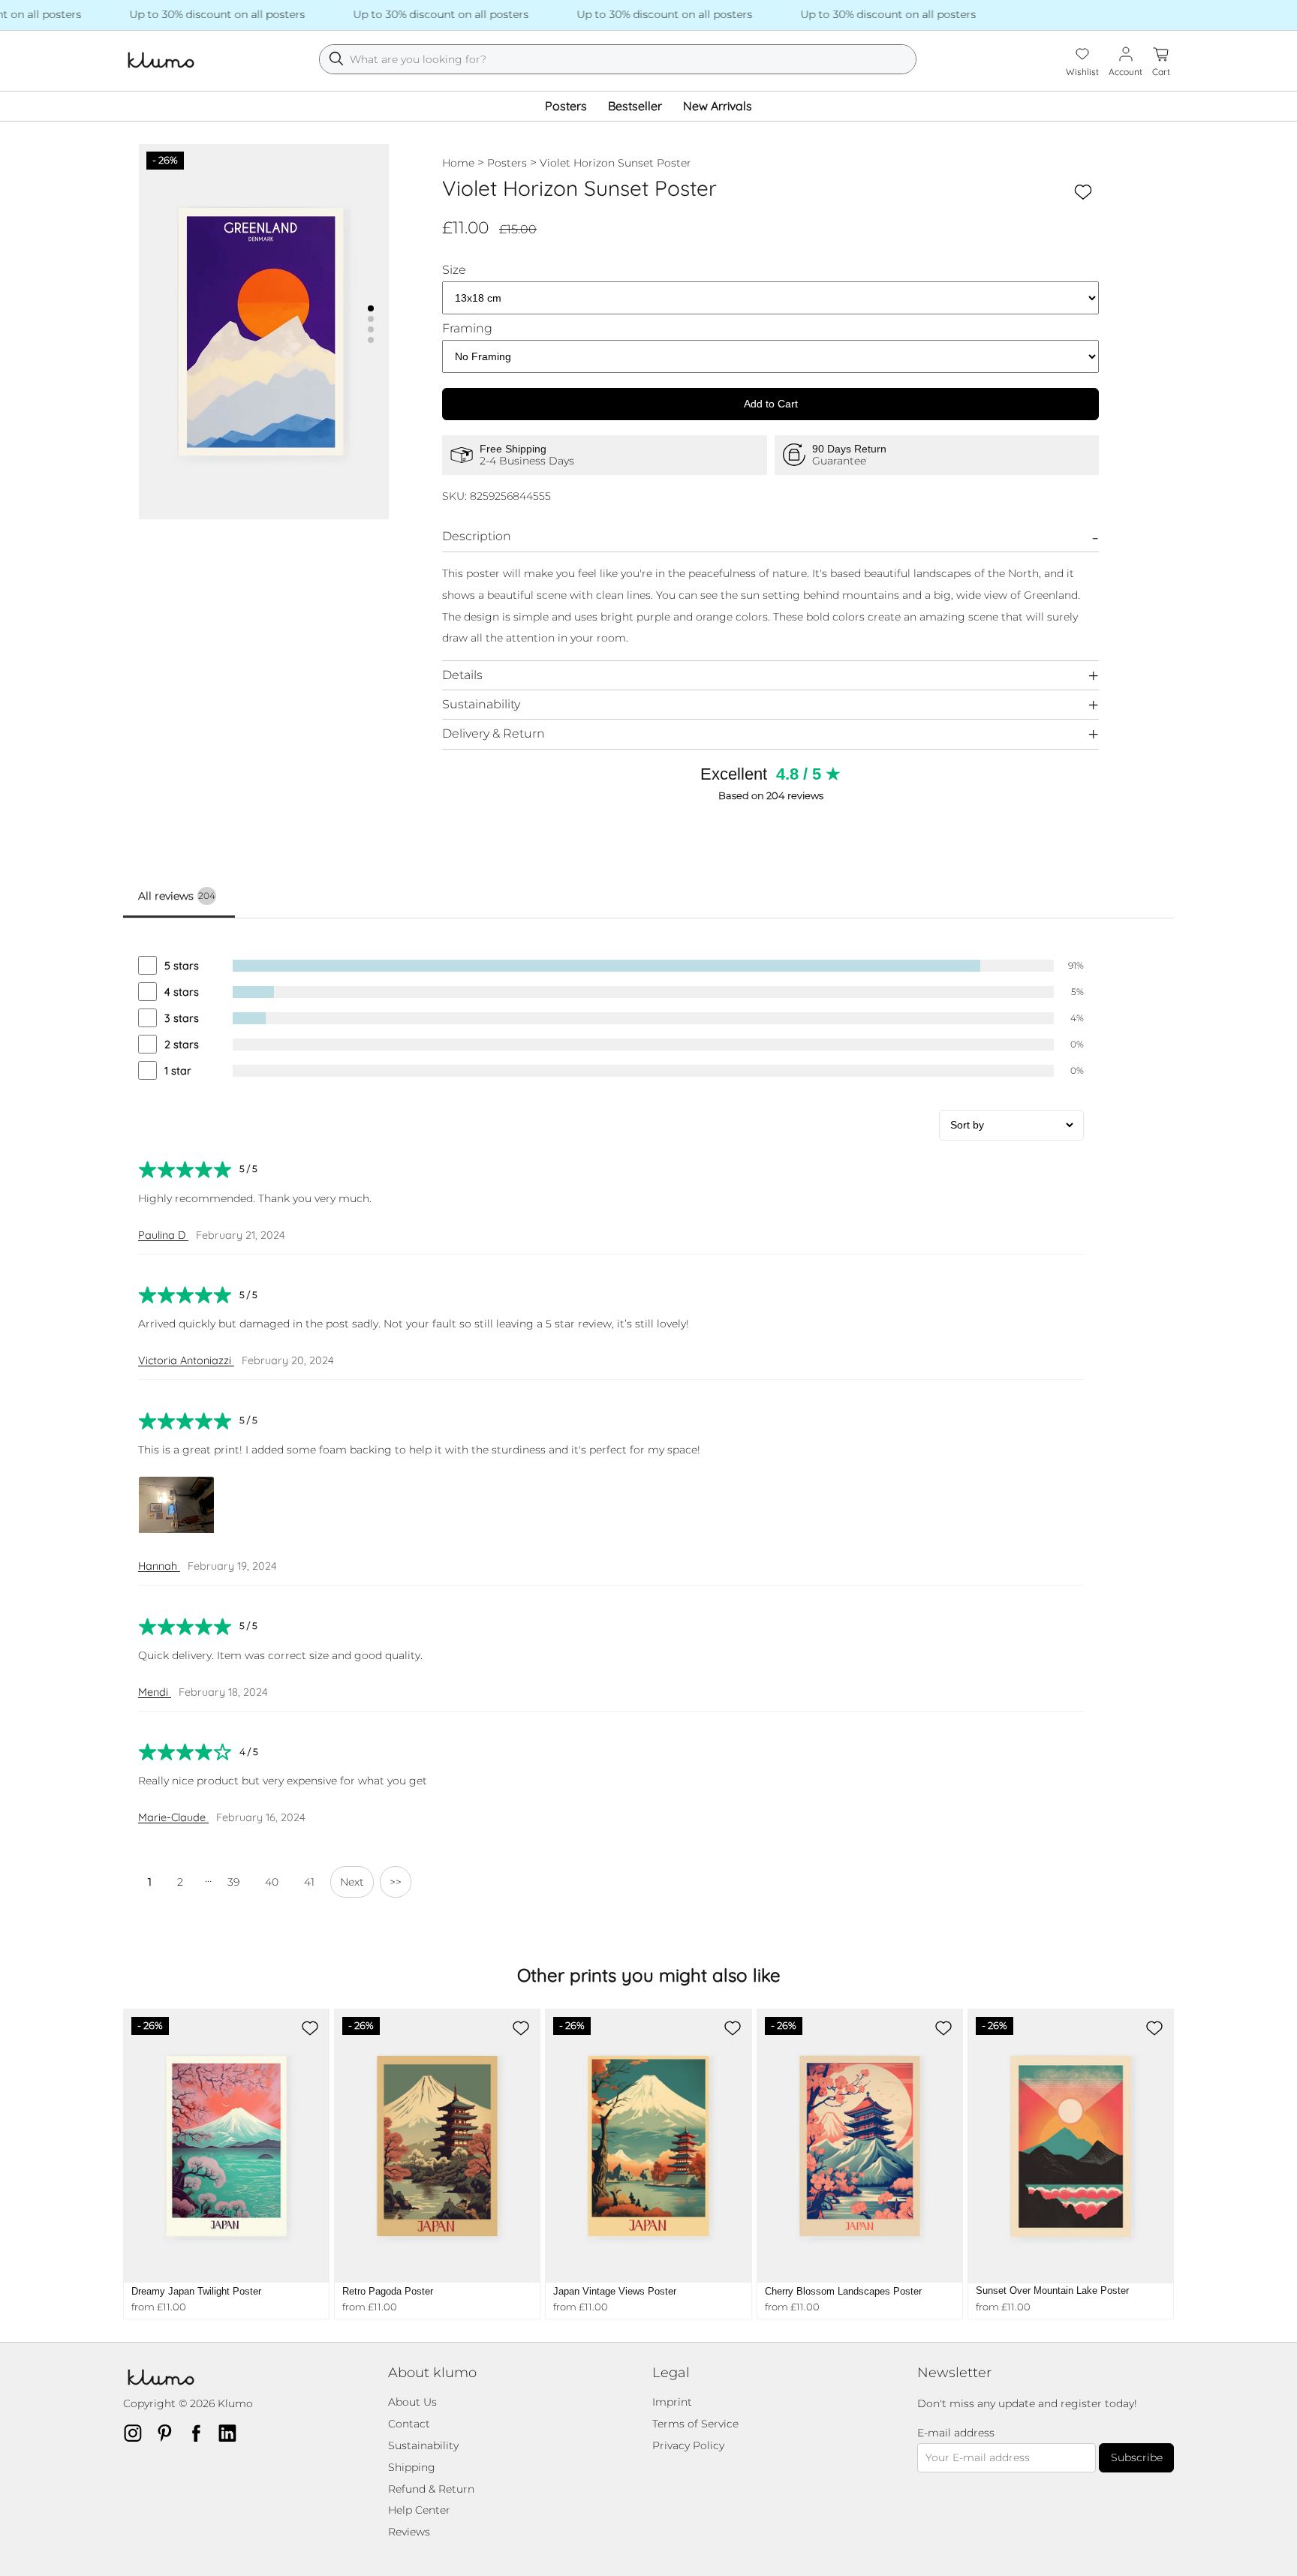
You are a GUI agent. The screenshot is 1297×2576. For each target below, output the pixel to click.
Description (477, 536)
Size (454, 270)
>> (396, 1882)
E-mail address (956, 2433)
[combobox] (618, 59)
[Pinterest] (169, 2433)
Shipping (412, 2467)
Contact (409, 2424)
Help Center (419, 2510)
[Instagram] (137, 2433)
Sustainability (481, 704)
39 (233, 1882)
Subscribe (1137, 2457)
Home (458, 163)
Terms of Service (695, 2424)
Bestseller (635, 106)
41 (309, 1882)
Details (462, 675)
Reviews (409, 2532)
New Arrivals (718, 106)
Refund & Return (431, 2489)
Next (352, 1882)
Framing (467, 329)
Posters (566, 106)
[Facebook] (200, 2433)
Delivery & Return (494, 733)
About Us (412, 2402)
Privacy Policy (688, 2445)
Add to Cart (771, 404)
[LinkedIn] (232, 2433)
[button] (371, 308)
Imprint (672, 2402)
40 (272, 1882)
